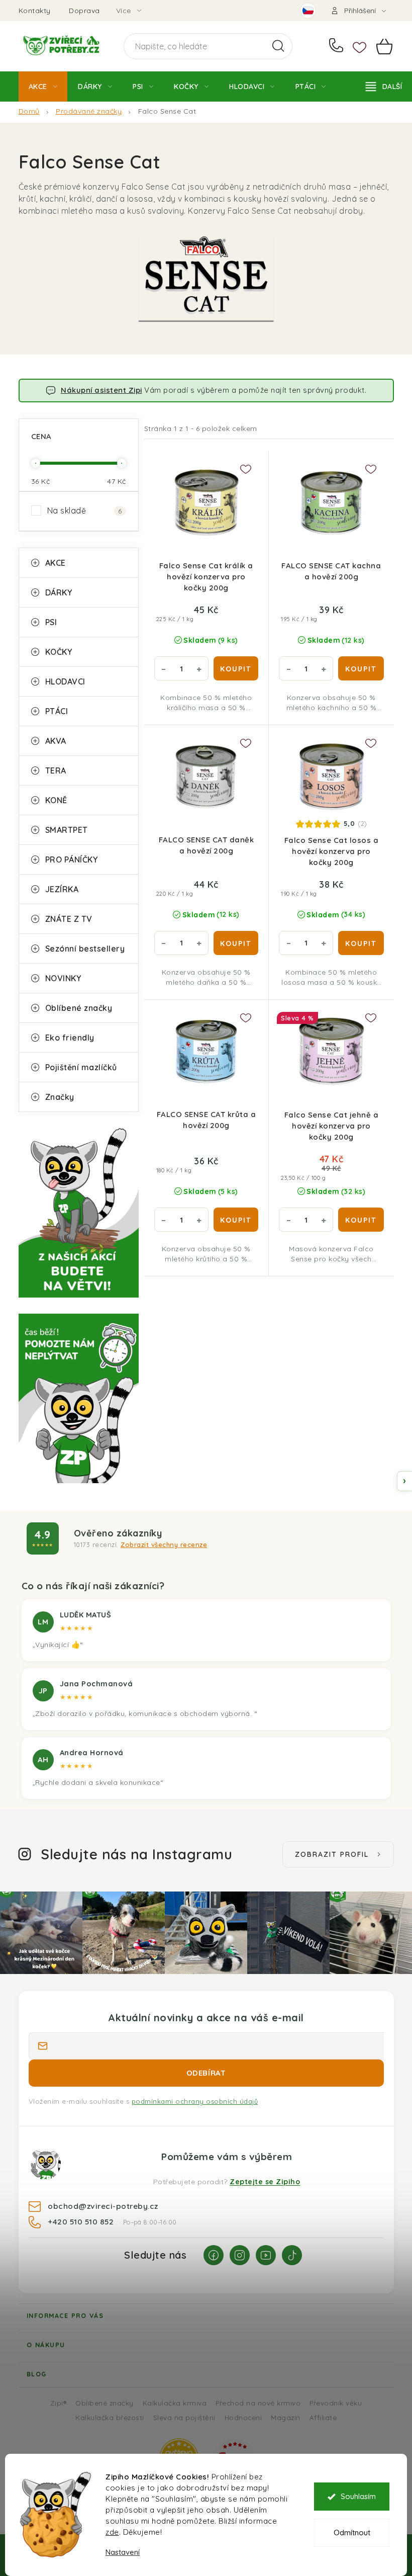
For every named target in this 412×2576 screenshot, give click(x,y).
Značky (60, 1097)
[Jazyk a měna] (308, 11)
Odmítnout (352, 2532)
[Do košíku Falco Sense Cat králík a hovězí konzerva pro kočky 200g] (236, 668)
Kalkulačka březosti (110, 2417)
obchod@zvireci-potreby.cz (103, 2206)
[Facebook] (214, 2255)
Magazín (286, 2417)
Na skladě (85, 510)
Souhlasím (358, 2496)
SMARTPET (67, 830)
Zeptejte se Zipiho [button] (265, 2182)
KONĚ (56, 800)
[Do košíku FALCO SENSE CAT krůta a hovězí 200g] (236, 1220)
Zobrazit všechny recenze (164, 1544)
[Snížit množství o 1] (164, 668)
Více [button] (124, 11)
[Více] (384, 87)
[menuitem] (43, 87)
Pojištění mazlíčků (81, 1067)
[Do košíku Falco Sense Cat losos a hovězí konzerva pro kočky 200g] (361, 943)
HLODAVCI (65, 681)
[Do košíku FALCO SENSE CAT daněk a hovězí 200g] (236, 943)
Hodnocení (243, 2417)
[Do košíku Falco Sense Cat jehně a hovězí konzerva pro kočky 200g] (361, 1220)
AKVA (56, 741)
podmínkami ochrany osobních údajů (195, 2101)
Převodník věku (336, 2403)
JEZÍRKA (62, 889)
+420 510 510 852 (338, 46)
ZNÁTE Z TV (69, 919)
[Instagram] (240, 2255)
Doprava (84, 11)
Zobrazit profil (332, 1854)
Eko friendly (70, 1038)
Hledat (278, 46)
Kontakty (35, 11)
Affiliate (323, 2417)
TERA (56, 770)
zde (112, 2532)
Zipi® (59, 2403)
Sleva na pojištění (184, 2417)
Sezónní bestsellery (85, 949)
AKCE (56, 563)
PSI (51, 622)
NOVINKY (63, 978)
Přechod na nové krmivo (258, 2403)
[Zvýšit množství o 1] (199, 668)
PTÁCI (57, 711)
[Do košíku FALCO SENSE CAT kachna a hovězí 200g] (361, 668)
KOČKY (59, 652)
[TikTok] (292, 2255)
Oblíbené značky (79, 1008)
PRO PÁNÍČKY (72, 860)
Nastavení (123, 2552)
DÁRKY (59, 592)
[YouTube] (266, 2255)
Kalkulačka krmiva (175, 2403)
